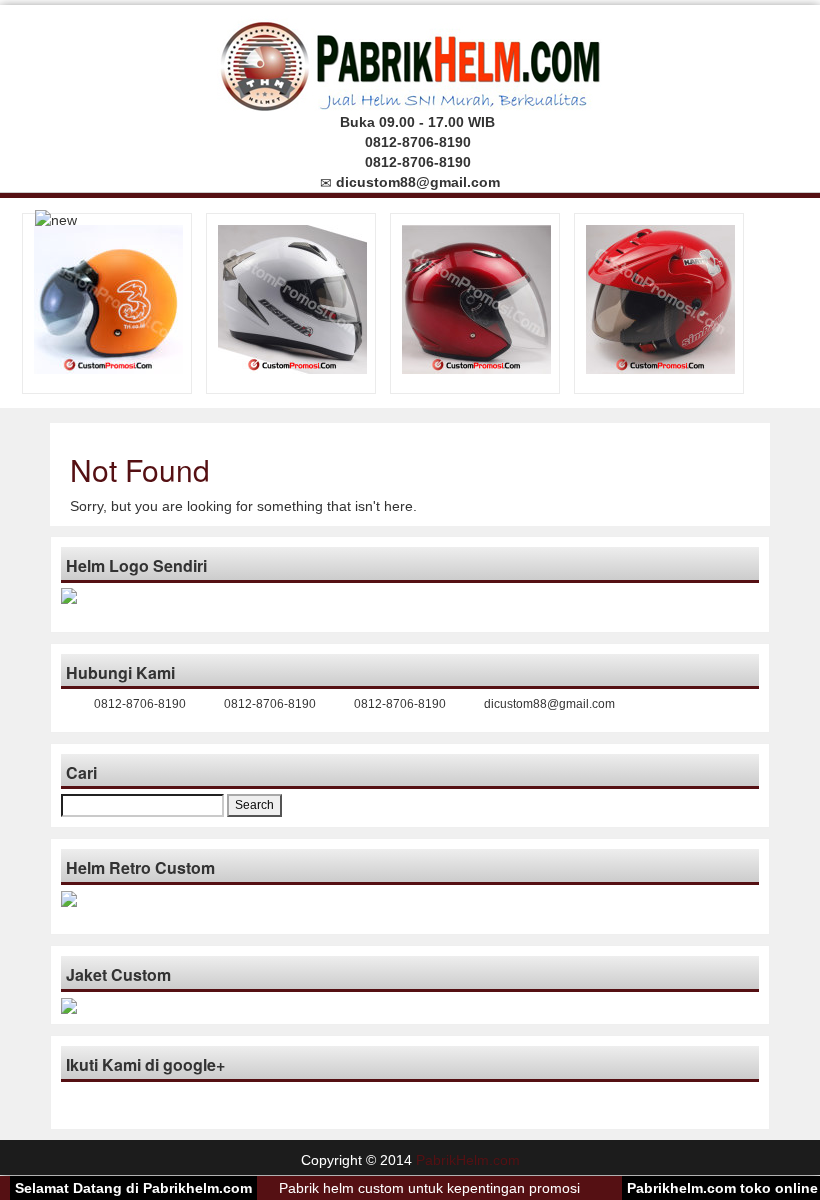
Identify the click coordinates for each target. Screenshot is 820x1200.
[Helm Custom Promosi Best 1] (476, 298)
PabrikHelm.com (468, 1160)
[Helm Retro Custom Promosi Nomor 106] (108, 298)
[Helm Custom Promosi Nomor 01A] (660, 298)
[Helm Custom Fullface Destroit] (292, 298)
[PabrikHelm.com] (410, 60)
